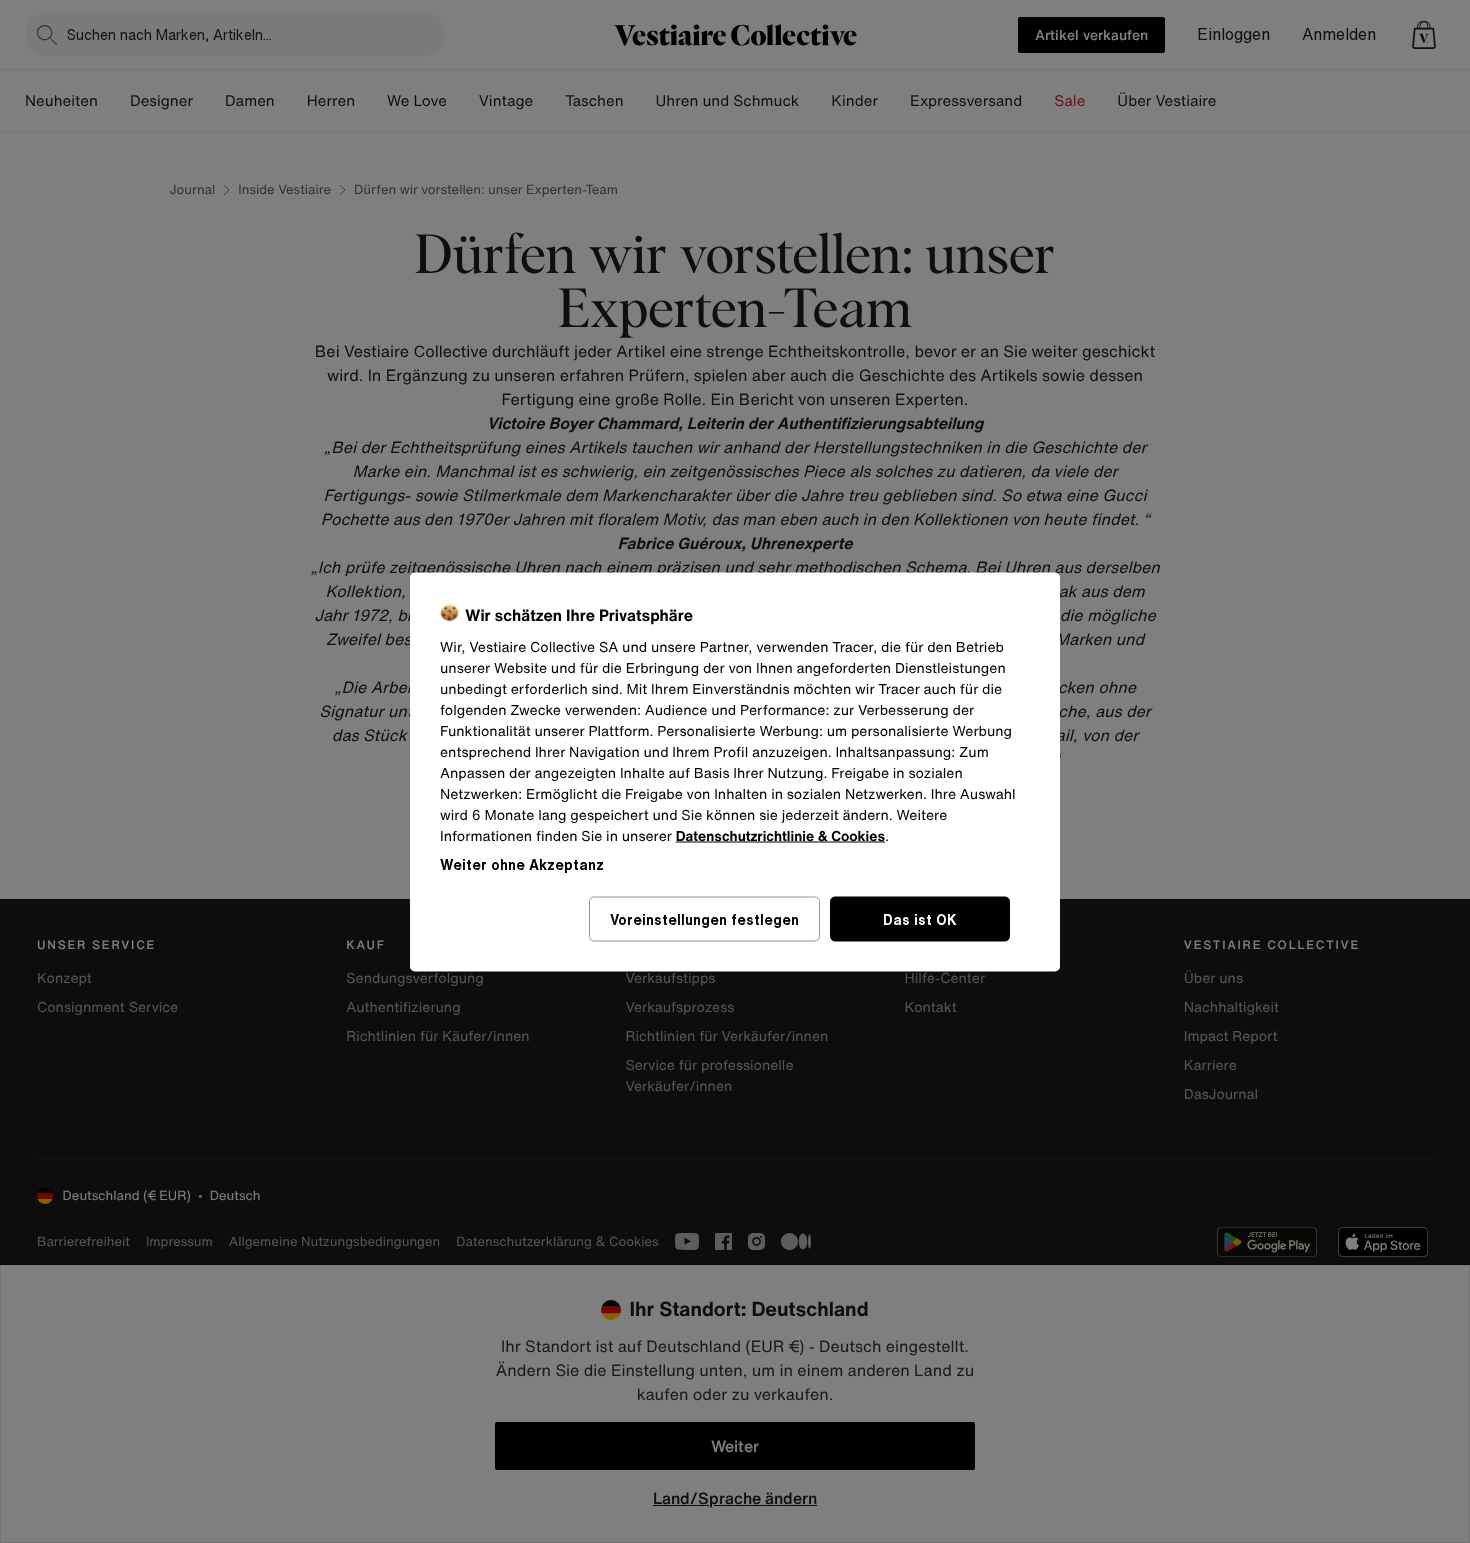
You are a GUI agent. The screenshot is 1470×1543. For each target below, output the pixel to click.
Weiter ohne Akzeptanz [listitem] (522, 863)
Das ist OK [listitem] (920, 918)
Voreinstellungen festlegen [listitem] (704, 918)
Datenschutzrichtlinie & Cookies (780, 835)
